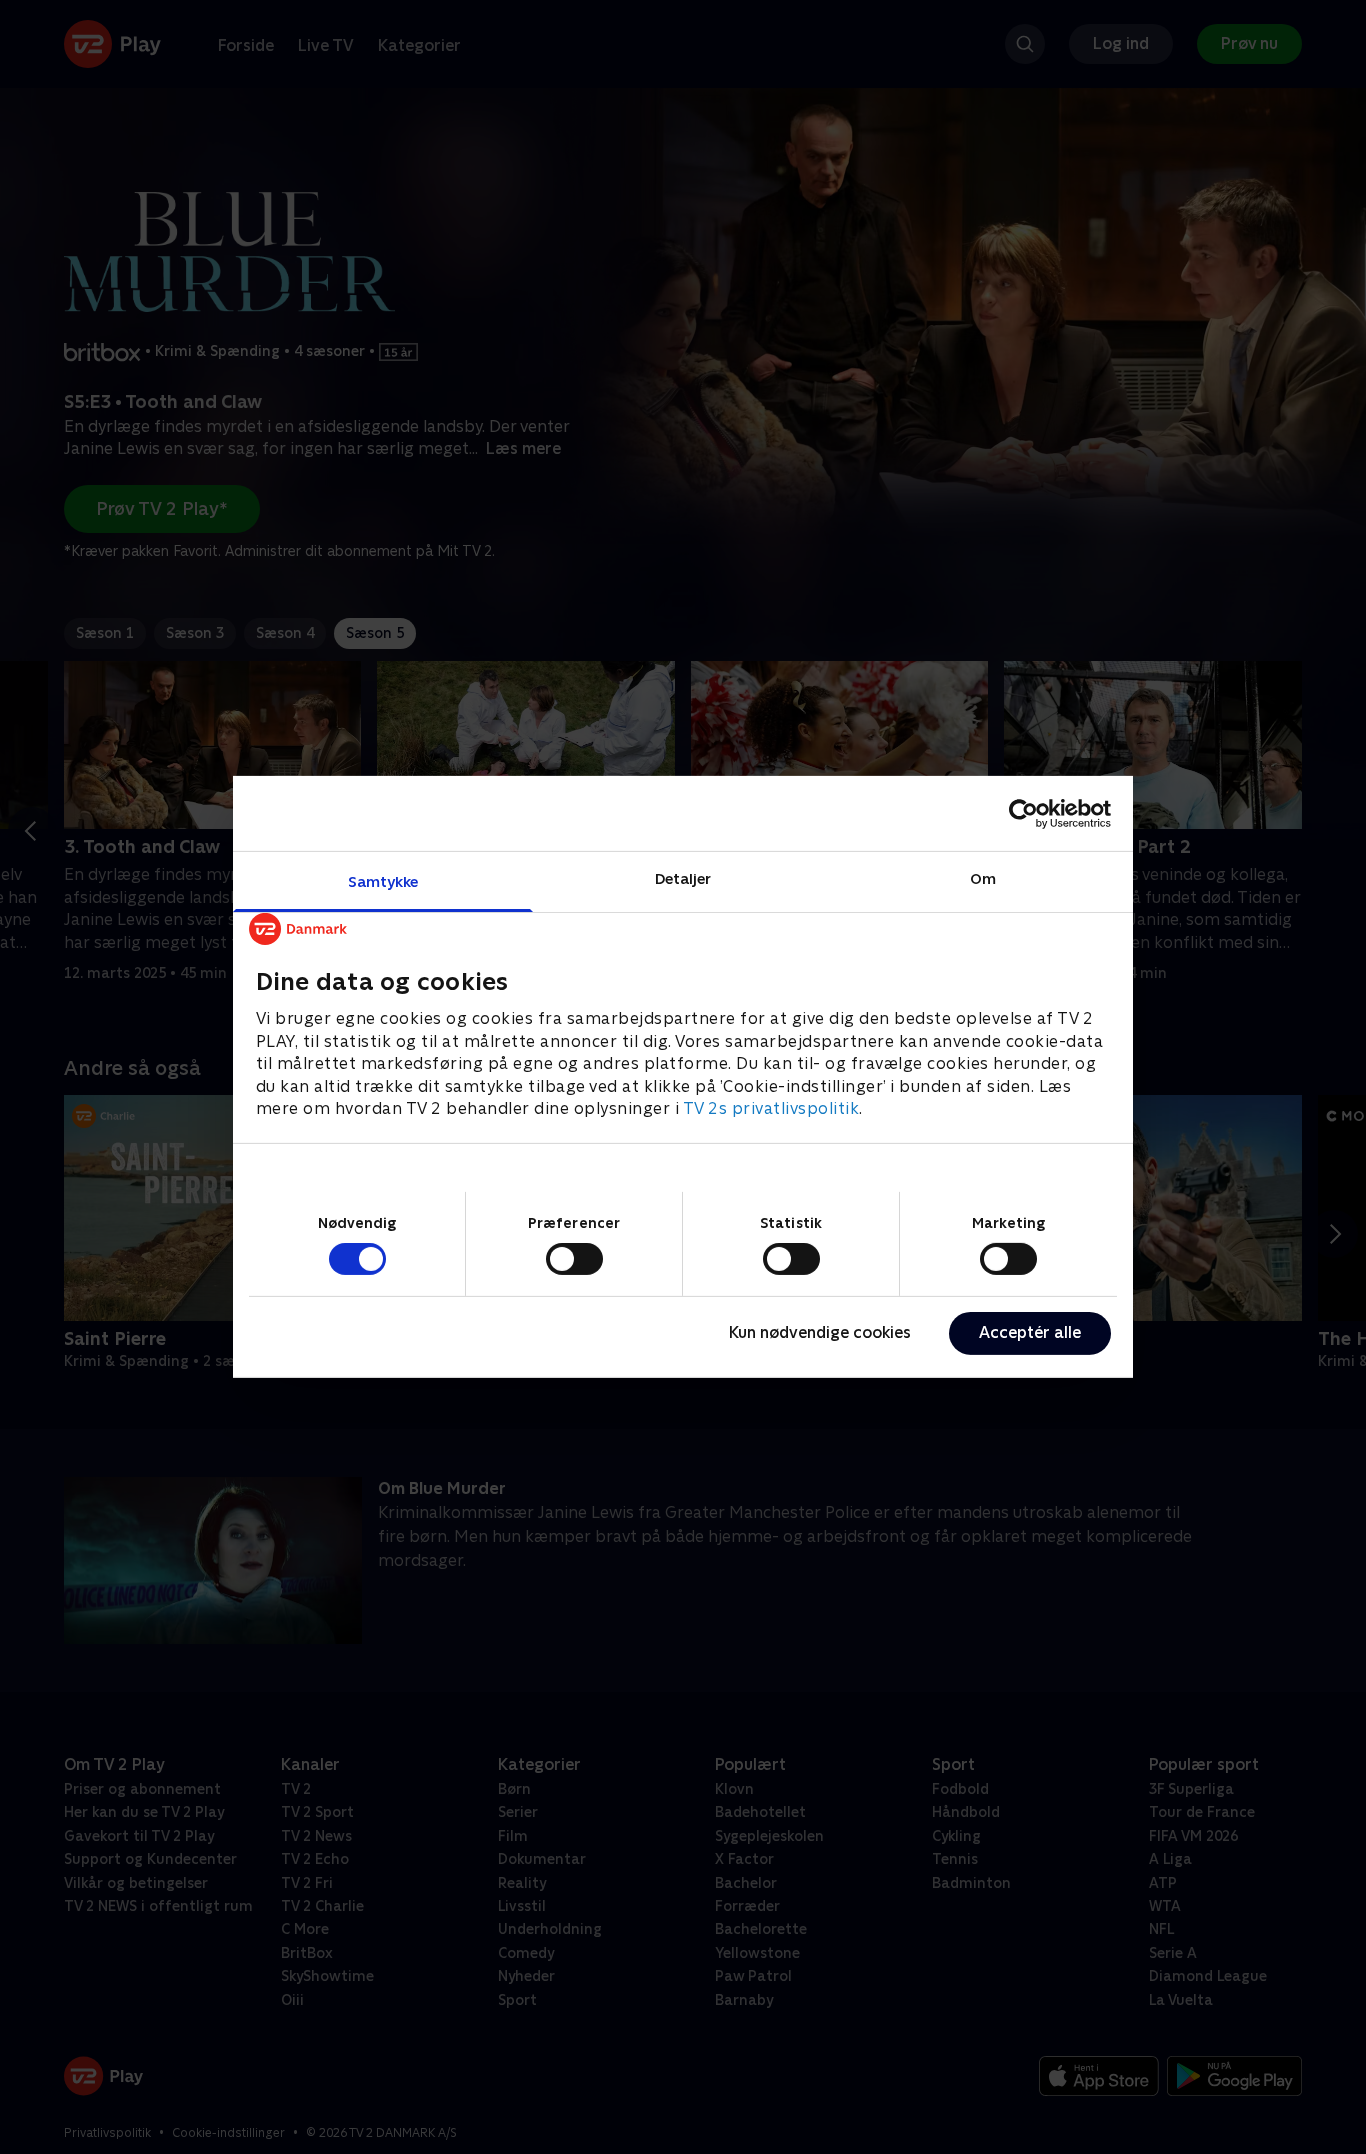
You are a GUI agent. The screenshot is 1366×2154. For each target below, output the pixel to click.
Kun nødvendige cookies (820, 1332)
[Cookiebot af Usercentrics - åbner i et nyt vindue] (1023, 813)
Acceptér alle (1030, 1332)
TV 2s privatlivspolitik (771, 1108)
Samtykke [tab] (383, 881)
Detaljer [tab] (683, 878)
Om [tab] (983, 878)
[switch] (574, 1259)
